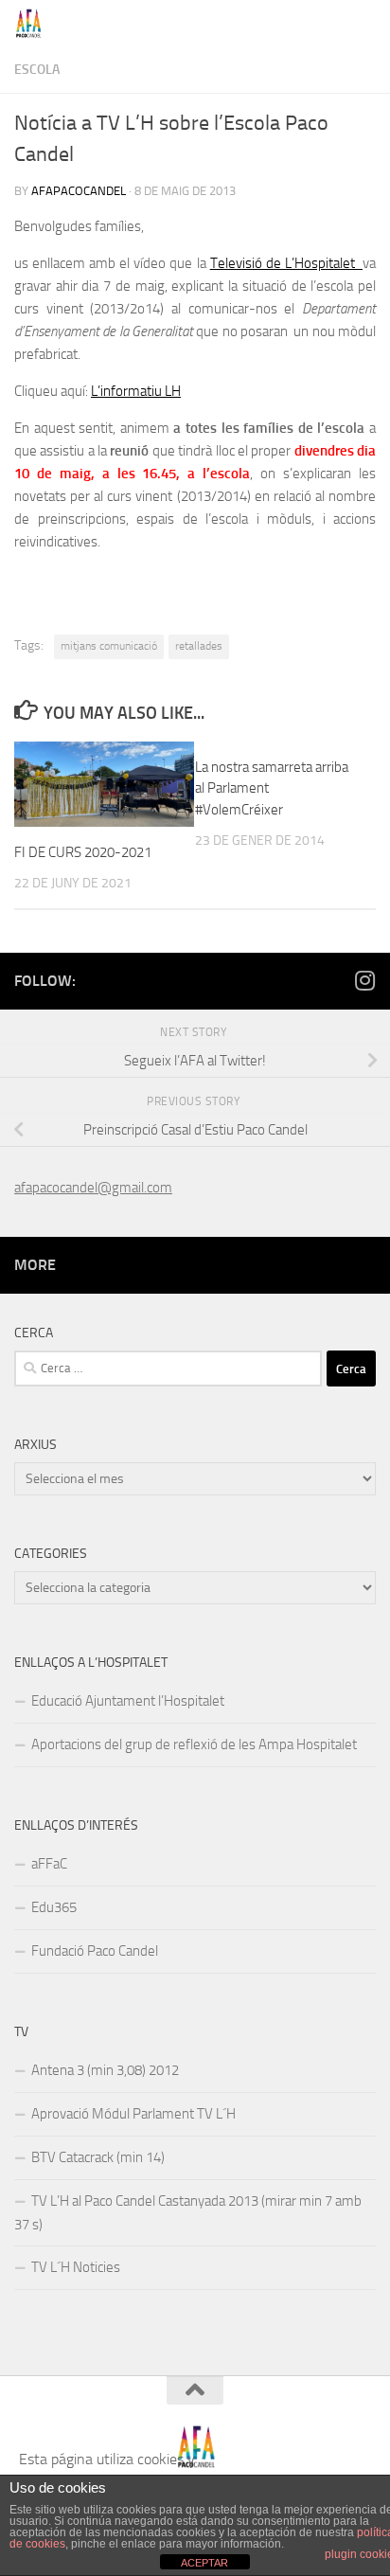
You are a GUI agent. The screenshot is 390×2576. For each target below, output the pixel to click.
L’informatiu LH (136, 391)
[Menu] (366, 24)
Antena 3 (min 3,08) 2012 (105, 2070)
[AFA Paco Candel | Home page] (34, 24)
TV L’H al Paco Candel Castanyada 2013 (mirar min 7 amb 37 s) (188, 2213)
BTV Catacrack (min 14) (98, 2157)
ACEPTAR (204, 2563)
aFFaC (49, 1864)
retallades (199, 646)
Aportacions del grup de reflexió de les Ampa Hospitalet (194, 1744)
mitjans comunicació (109, 646)
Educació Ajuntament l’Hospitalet (128, 1701)
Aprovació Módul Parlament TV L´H (133, 2114)
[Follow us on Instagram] (364, 980)
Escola (37, 70)
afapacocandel (79, 191)
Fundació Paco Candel (95, 1951)
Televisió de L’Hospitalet (286, 263)
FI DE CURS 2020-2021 (83, 852)
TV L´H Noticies (76, 2267)
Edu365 (54, 1907)
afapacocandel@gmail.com (93, 1188)
